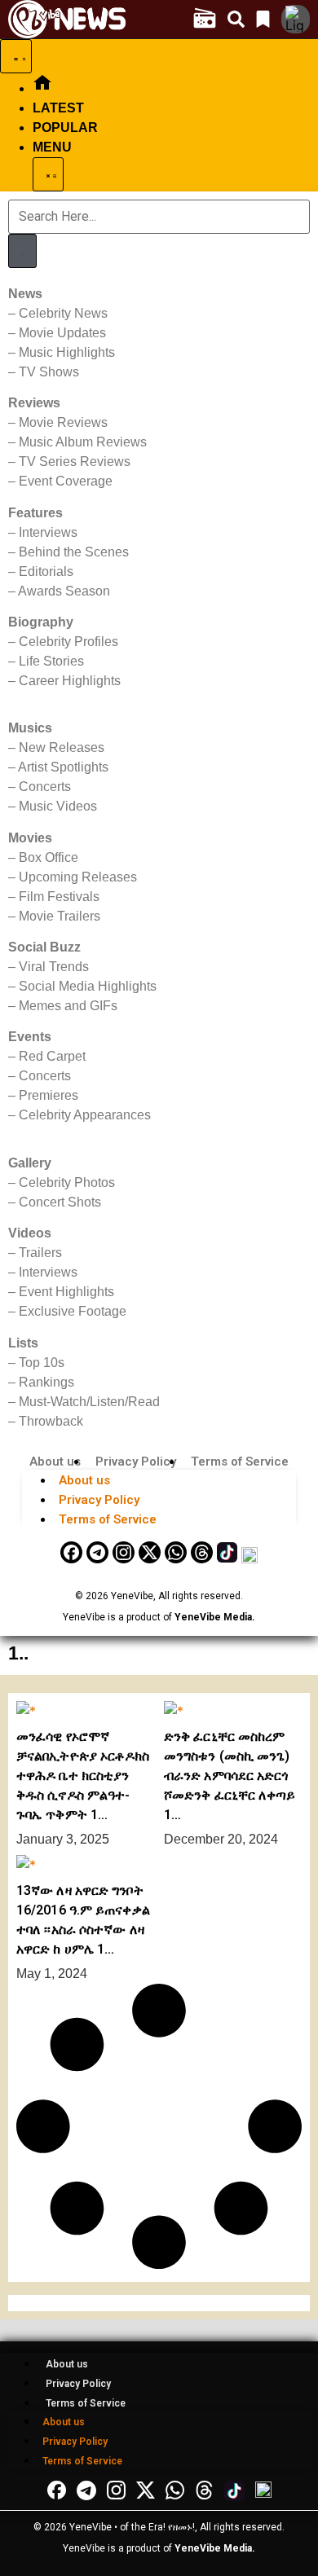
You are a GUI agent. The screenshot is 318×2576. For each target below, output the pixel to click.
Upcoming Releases (78, 877)
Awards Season (64, 591)
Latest (58, 108)
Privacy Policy (136, 1462)
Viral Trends (54, 967)
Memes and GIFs (68, 1006)
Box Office (49, 857)
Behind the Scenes (74, 552)
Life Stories (51, 661)
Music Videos (58, 806)
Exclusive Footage (73, 1311)
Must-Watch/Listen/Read (89, 1402)
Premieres (49, 1095)
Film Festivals (59, 897)
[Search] (22, 251)
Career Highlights (70, 681)
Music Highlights (67, 352)
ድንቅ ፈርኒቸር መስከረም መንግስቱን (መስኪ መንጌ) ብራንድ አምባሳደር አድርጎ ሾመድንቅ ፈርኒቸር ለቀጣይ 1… (230, 1776)
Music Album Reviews (83, 442)
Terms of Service (240, 1462)
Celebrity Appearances (85, 1115)
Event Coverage (66, 481)
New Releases (62, 747)
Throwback (51, 1421)
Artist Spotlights (63, 767)
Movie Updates (62, 333)
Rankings (46, 1382)
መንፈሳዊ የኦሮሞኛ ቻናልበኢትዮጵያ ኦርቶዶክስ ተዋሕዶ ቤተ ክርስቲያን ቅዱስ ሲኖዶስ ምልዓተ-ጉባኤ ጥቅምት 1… (83, 1776)
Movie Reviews (63, 422)
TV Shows (49, 372)
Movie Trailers (60, 916)
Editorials (46, 571)
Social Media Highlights (88, 986)
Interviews (48, 532)
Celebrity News (63, 313)
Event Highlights (66, 1292)
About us (55, 1462)
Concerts (45, 787)
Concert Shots (60, 1202)
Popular (65, 127)
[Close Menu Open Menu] (48, 174)
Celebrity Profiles (68, 642)
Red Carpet (52, 1056)
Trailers (40, 1253)
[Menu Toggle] (16, 56)
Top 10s (42, 1363)
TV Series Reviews (75, 462)
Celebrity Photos (67, 1182)
